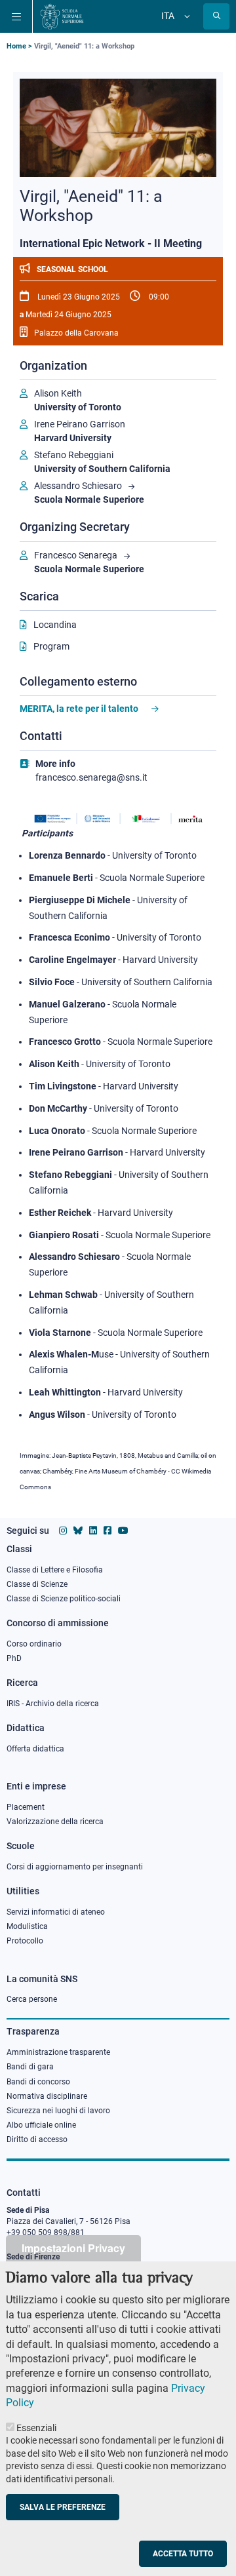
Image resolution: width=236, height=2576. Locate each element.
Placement (26, 1807)
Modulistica (27, 1926)
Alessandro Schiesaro (78, 486)
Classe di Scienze (37, 1584)
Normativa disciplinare (47, 2096)
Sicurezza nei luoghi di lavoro (58, 2111)
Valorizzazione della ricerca (55, 1822)
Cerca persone (32, 1999)
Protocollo (25, 1941)
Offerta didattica (35, 1749)
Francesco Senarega (76, 555)
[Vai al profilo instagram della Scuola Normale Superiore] (63, 1531)
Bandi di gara (30, 2067)
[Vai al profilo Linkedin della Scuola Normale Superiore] (93, 1531)
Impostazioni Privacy (73, 2248)
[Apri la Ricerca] (216, 16)
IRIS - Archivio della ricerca (53, 1704)
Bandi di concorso (38, 2082)
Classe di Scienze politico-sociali (64, 1599)
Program (51, 646)
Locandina (55, 625)
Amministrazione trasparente (58, 2052)
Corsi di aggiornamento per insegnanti (75, 1867)
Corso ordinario (34, 1644)
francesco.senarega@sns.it (91, 777)
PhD (14, 1658)
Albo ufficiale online (41, 2125)
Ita (168, 16)
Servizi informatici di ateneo (56, 1912)
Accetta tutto (183, 2554)
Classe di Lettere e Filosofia (55, 1570)
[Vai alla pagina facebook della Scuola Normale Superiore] (108, 1531)
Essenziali (36, 2428)
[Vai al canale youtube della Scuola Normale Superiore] (123, 1531)
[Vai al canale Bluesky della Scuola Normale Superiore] (78, 1531)
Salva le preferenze (63, 2507)
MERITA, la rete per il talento (79, 709)
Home (16, 46)
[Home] (62, 16)
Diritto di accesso (37, 2139)
